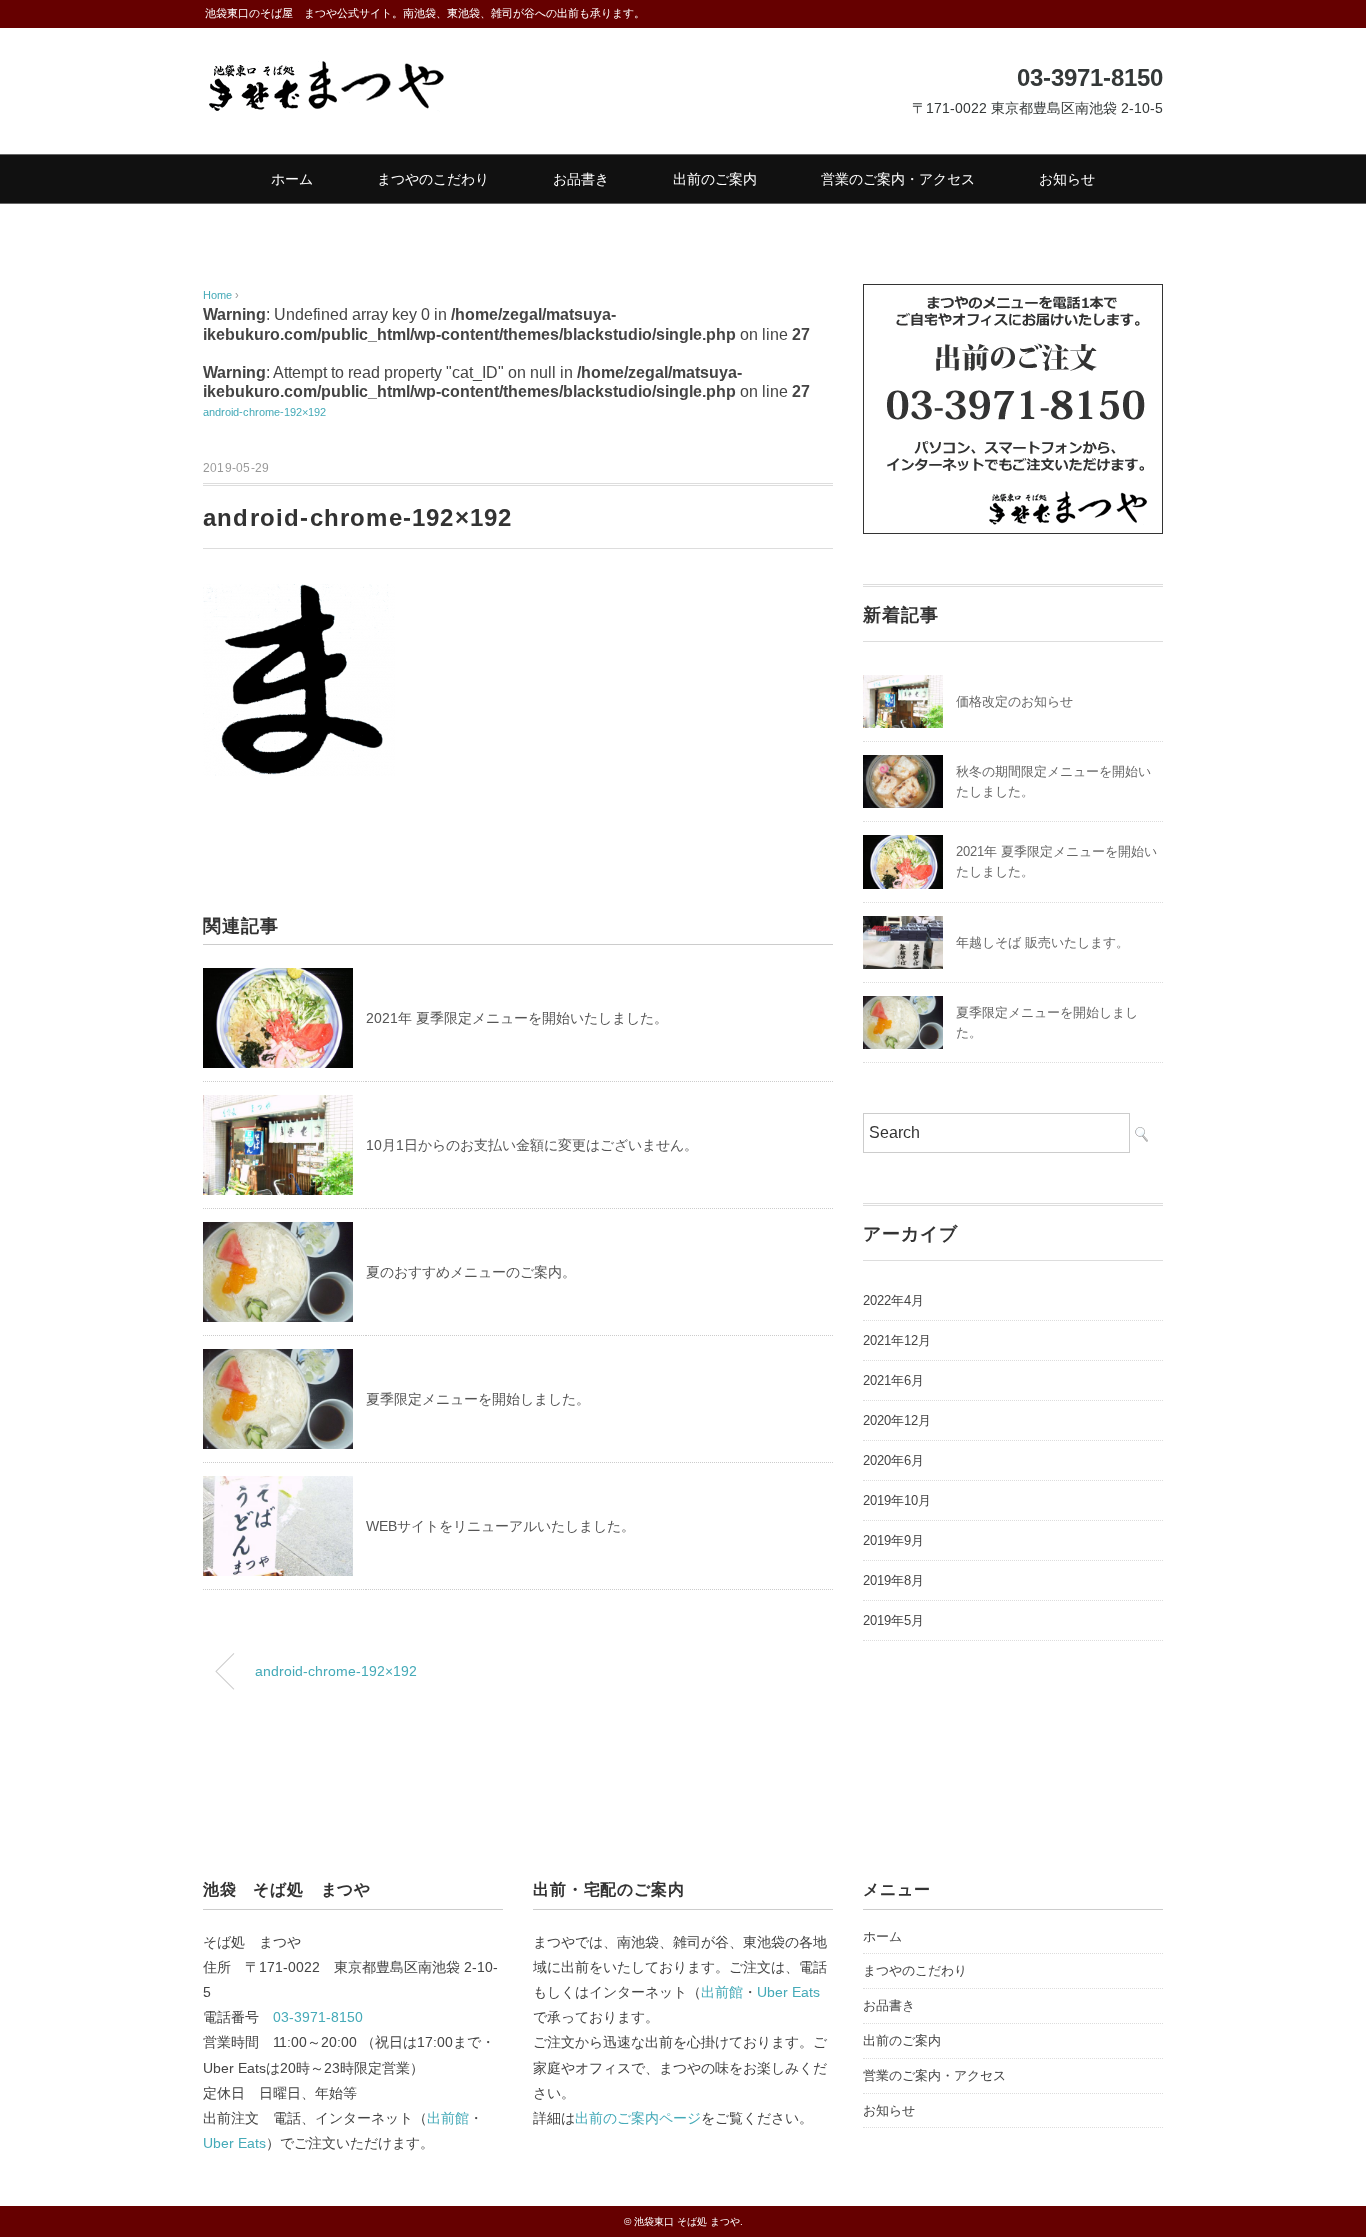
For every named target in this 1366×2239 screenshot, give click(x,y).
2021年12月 (897, 1340)
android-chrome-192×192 (264, 412)
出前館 (448, 2118)
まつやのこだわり (433, 179)
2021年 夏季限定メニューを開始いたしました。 (517, 1018)
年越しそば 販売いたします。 (1042, 942)
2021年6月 (893, 1380)
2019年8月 (893, 1580)
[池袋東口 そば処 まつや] (325, 72)
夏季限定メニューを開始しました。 (478, 1399)
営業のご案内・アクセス (898, 179)
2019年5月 (893, 1620)
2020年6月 (893, 1460)
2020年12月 (897, 1420)
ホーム (292, 179)
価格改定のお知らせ (1014, 701)
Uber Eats (234, 2143)
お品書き (581, 179)
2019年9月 (893, 1540)
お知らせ (1067, 179)
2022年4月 (893, 1300)
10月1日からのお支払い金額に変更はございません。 (532, 1145)
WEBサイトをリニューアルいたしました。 (500, 1526)
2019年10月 (897, 1500)
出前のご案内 (715, 179)
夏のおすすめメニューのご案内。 (471, 1272)
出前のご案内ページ (638, 2118)
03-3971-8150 (318, 2017)
